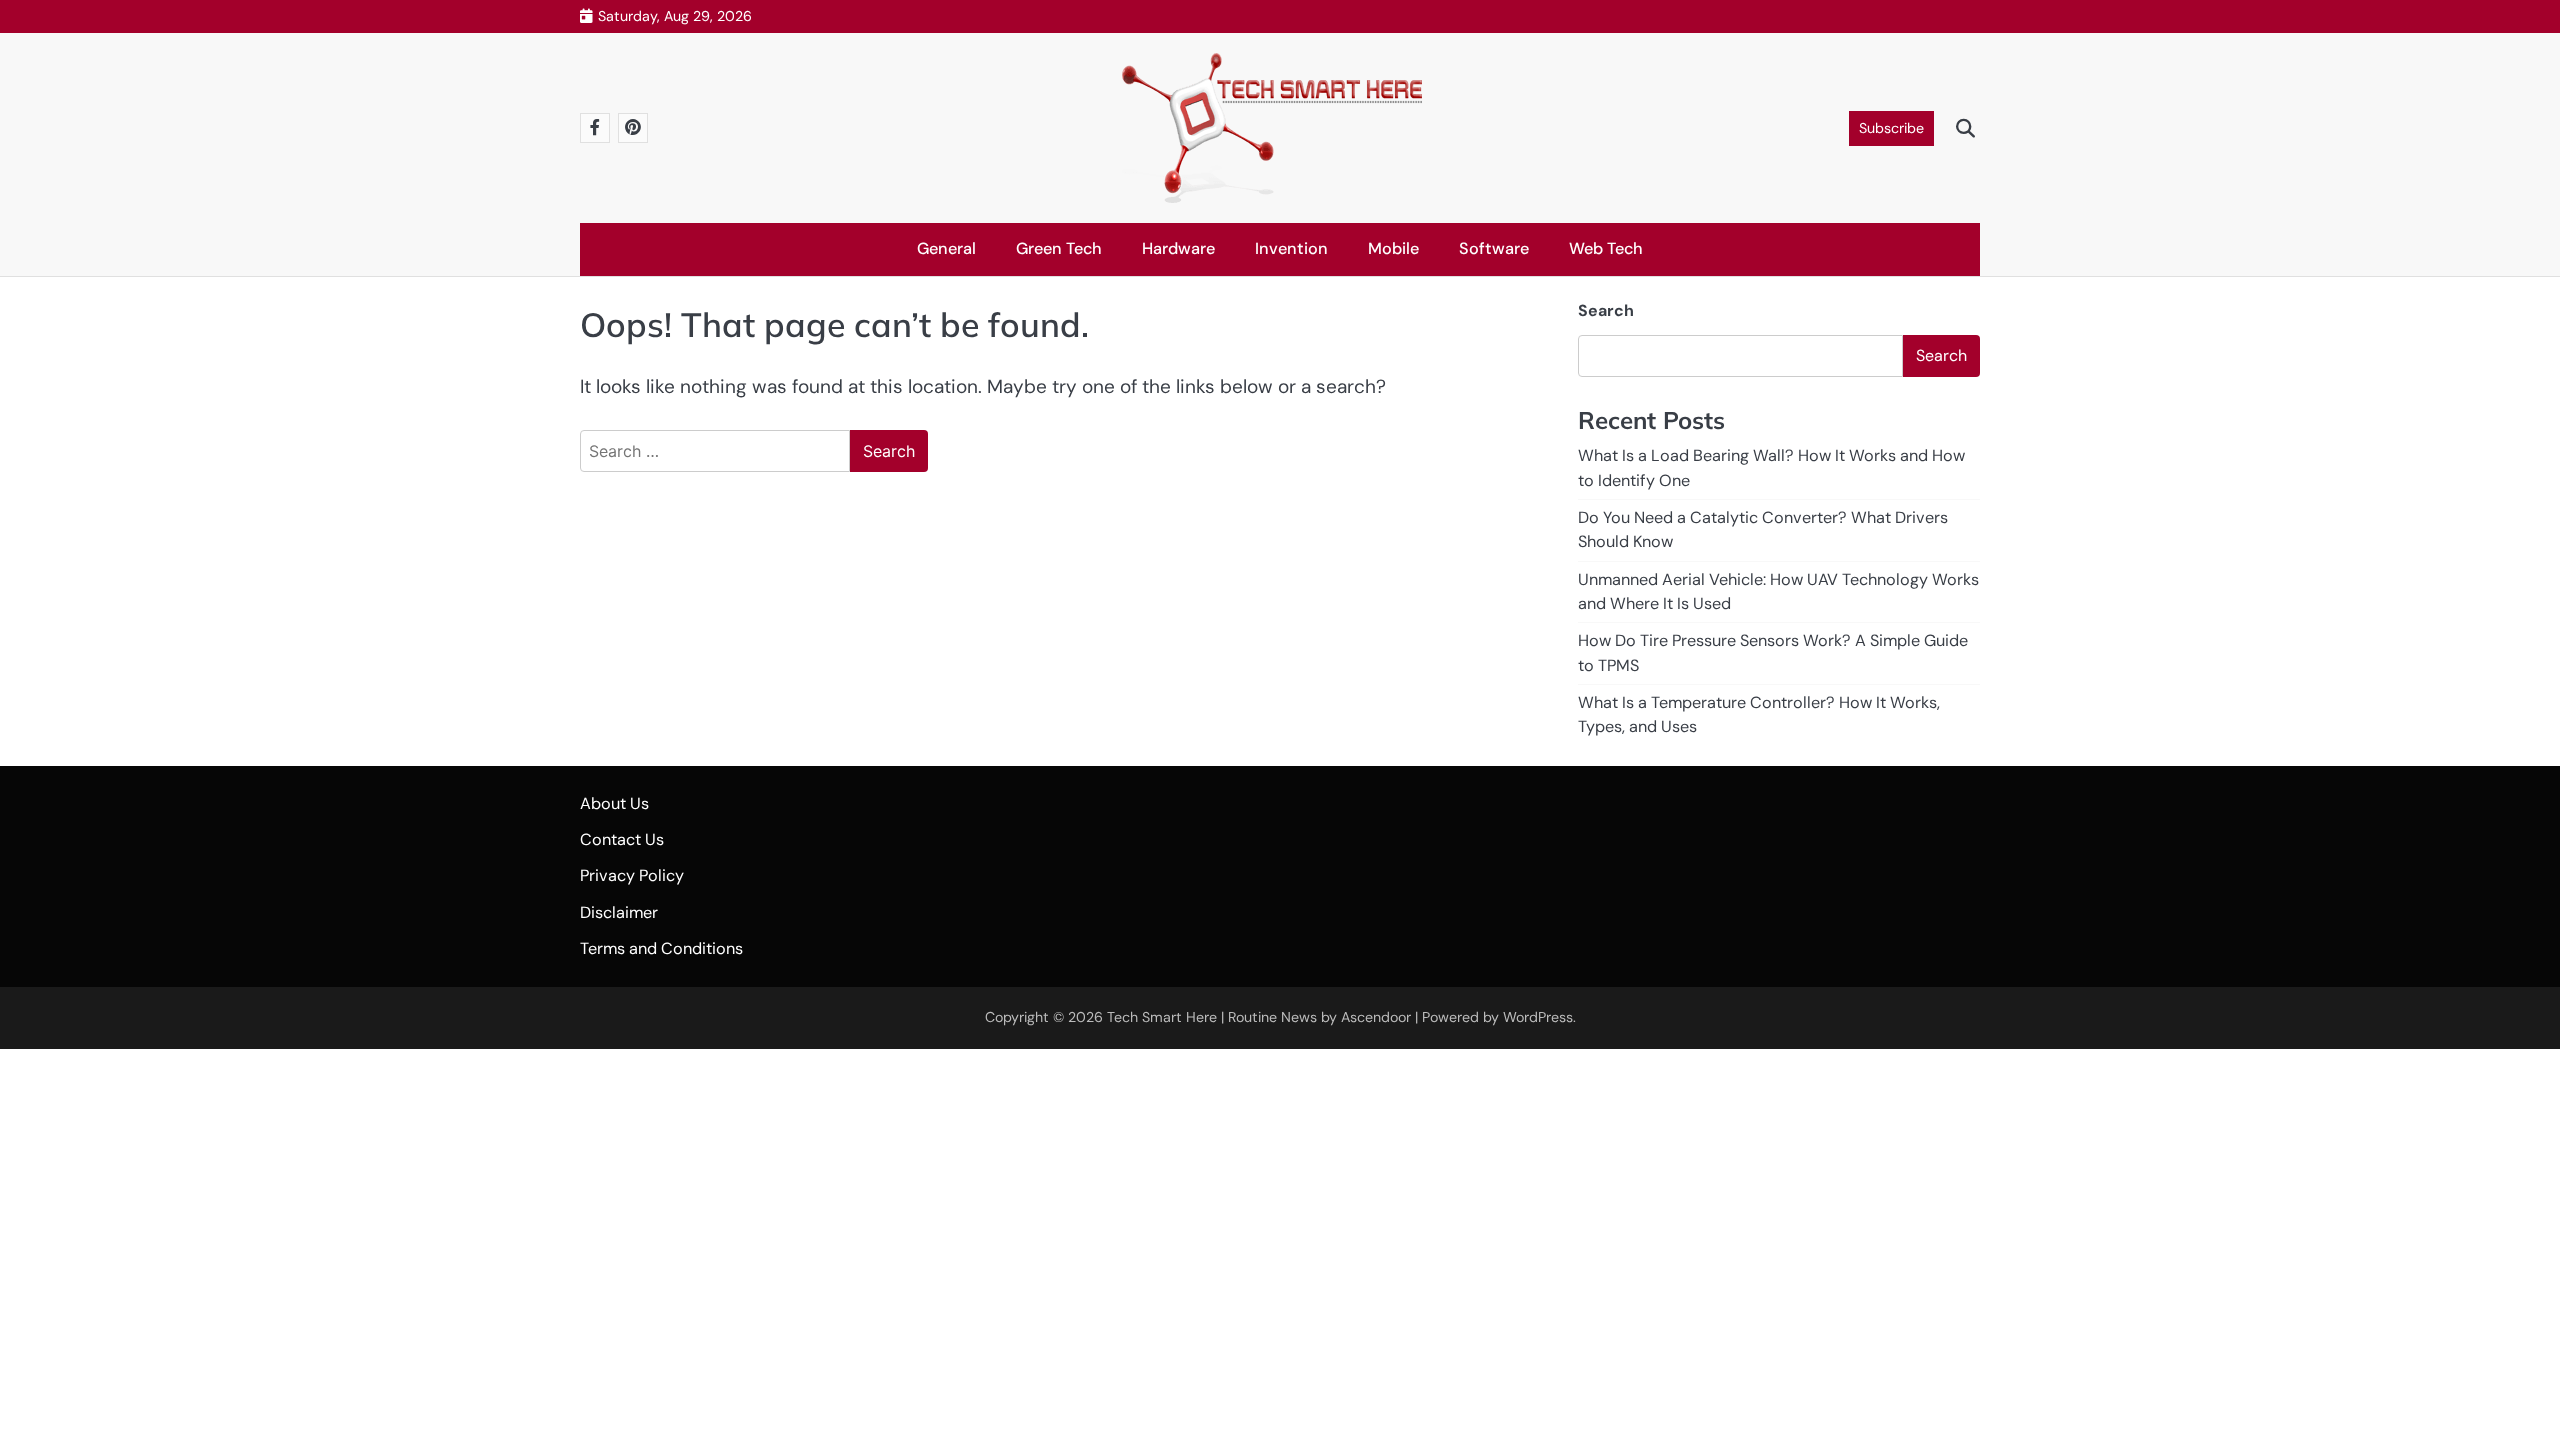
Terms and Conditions (661, 948)
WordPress (1538, 1017)
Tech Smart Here (1162, 1017)
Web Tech (1606, 248)
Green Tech (1059, 248)
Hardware (1178, 248)
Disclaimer (619, 912)
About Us (614, 803)
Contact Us (622, 839)
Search (1606, 310)
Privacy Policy (632, 875)
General (946, 248)
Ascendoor (1376, 1017)
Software (1494, 248)
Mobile (1393, 248)
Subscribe (1891, 128)
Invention (1291, 248)
